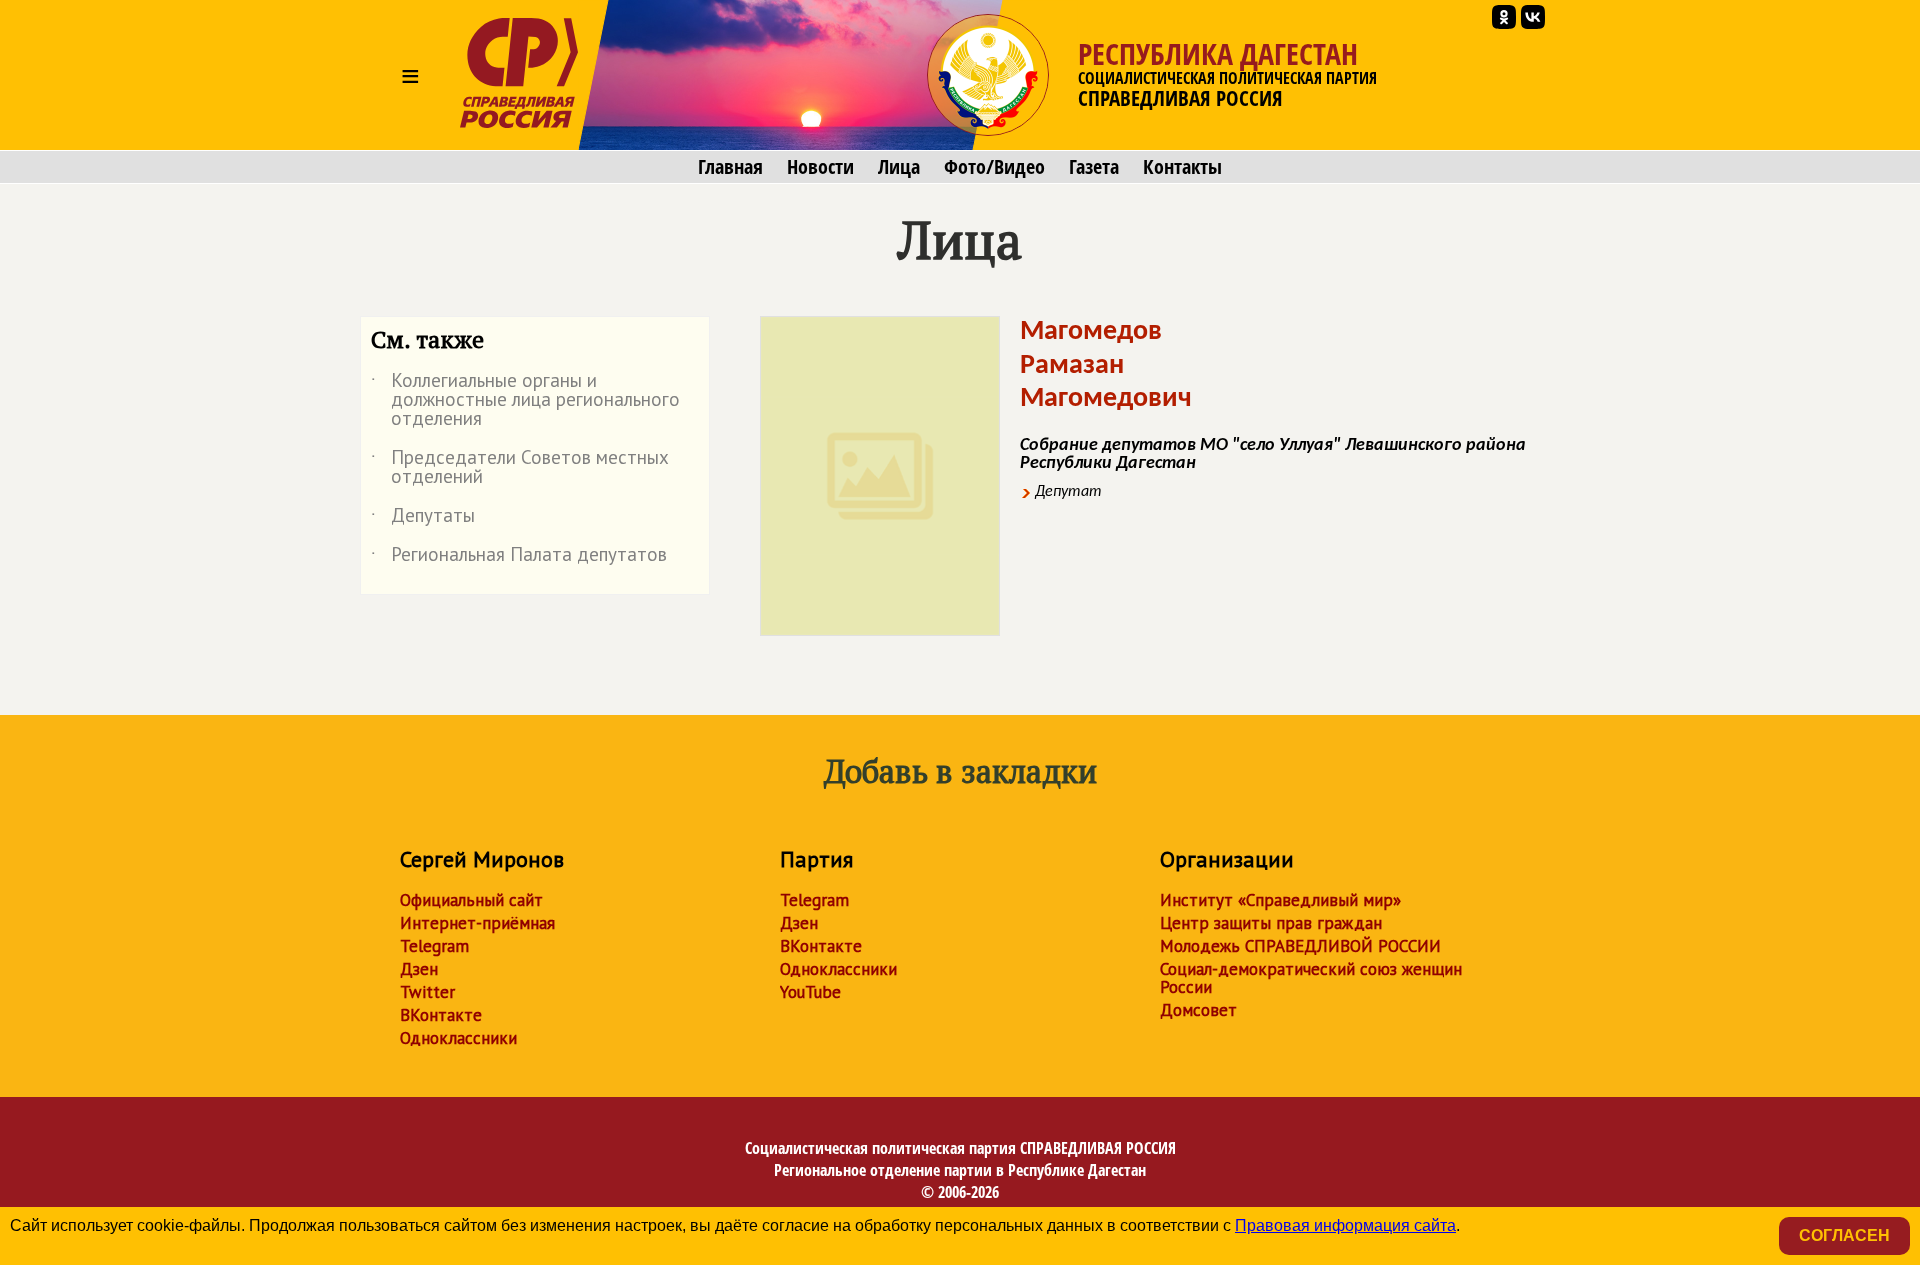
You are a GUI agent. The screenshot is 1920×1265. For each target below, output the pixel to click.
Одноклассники (458, 1038)
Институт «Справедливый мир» (1280, 900)
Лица (899, 167)
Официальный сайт (471, 900)
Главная (730, 167)
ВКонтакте (441, 1015)
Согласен (1844, 1235)
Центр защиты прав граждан (1271, 923)
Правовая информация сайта (1345, 1225)
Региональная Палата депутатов (519, 558)
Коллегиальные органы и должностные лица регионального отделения (525, 400)
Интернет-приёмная (477, 923)
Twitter (427, 992)
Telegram (434, 946)
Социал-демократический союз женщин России (1311, 978)
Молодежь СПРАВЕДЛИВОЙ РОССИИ (1300, 946)
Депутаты (423, 519)
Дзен (419, 969)
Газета (1094, 167)
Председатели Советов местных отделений (520, 468)
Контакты (1182, 167)
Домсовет (1198, 1010)
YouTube (810, 992)
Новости (820, 167)
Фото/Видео (994, 167)
